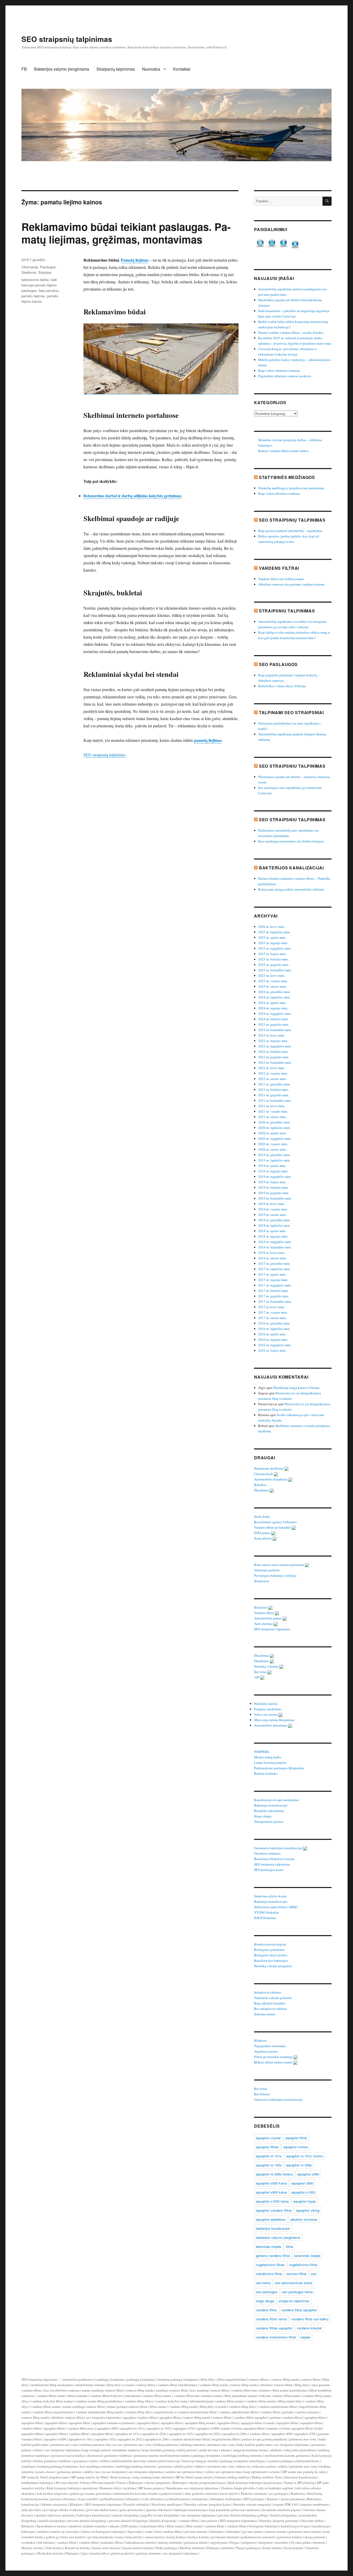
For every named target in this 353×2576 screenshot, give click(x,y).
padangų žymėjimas (111, 2379)
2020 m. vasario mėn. (273, 1144)
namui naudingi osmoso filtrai (103, 2390)
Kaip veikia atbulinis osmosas (279, 371)
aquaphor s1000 (303, 2192)
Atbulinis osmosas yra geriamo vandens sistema (291, 584)
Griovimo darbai (312, 2521)
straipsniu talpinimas (294, 2301)
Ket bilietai (262, 2094)
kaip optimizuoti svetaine (262, 2472)
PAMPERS (262, 1752)
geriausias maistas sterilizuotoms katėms (162, 2455)
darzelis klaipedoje (126, 2515)
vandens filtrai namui (271, 2319)
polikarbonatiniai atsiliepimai (187, 2499)
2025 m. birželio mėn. (273, 959)
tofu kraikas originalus (52, 2493)
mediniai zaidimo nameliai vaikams (94, 2526)
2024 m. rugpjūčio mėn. (275, 1013)
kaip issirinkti (88, 2499)
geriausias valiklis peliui (176, 2466)
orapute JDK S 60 (286, 2504)
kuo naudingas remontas (97, 2466)
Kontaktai (182, 69)
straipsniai (249, 2542)
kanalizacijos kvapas (296, 2526)
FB (24, 69)
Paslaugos (48, 267)
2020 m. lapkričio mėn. (274, 1128)
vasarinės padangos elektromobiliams (293, 2461)
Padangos (72, 2553)
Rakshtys (261, 1485)
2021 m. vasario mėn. (273, 1111)
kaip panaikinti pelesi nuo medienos (235, 2510)
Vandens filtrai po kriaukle (273, 1527)
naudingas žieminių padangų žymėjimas (50, 2466)
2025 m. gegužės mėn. (274, 965)
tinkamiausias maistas (141, 2542)
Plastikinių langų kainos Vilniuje (296, 1388)
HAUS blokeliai (265, 1918)
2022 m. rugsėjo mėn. (273, 1041)
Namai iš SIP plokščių (299, 2483)
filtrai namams (78, 2396)
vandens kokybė (309, 2328)
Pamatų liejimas (135, 260)
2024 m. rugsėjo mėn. (273, 1008)
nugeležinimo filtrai (303, 2265)
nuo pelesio (209, 2521)
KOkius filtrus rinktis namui (274, 2062)
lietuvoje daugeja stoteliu (200, 2461)
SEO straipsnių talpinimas (67, 39)
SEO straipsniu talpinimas (292, 766)
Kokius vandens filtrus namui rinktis (283, 451)
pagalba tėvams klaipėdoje (160, 2515)
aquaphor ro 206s (299, 2165)
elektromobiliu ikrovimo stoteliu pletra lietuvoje (146, 2461)
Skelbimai (29, 272)
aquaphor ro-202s (154, 2434)
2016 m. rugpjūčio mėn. (275, 1345)
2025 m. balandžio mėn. (275, 970)
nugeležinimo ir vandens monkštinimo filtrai (186, 2412)
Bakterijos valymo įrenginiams (62, 69)
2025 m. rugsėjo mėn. (273, 943)
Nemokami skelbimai (269, 1468)
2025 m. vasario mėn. (273, 981)
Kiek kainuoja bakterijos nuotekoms (72, 2488)
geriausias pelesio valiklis (75, 2472)
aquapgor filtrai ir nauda (258, 2423)
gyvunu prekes (253, 2531)
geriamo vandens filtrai (273, 2256)
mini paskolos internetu (201, 2493)
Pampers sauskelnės (268, 1709)
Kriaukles (261, 1607)
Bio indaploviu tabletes (271, 2009)
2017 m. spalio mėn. (272, 1274)
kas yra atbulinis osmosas (62, 2390)
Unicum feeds (264, 1474)
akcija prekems (315, 2537)
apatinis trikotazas (159, 2510)
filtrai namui (158, 2407)
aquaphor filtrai (296, 2138)
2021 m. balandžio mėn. (275, 1100)
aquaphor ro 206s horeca (274, 2174)
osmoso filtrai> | (260, 2379)
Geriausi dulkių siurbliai (232, 2477)
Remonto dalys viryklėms (118, 2488)
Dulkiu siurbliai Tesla (267, 2477)
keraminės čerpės (307, 2256)
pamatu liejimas (33, 296)
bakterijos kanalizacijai (273, 2228)
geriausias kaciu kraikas (68, 2455)
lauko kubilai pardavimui (254, 2445)
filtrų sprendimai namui (241, 2396)
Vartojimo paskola (267, 1570)
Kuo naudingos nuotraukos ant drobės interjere (291, 841)
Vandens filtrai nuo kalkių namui (281, 579)
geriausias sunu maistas (305, 2531)
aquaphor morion (296, 2147)
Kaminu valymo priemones (286, 2499)
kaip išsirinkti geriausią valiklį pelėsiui (170, 2450)
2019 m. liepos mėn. (272, 1182)
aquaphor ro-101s (132, 2428)
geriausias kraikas (290, 2537)
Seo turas (261, 1672)
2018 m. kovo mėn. (272, 1253)
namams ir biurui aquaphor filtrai (290, 2428)
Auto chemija (264, 1624)
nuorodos (282, 2542)
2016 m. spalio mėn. (272, 1334)
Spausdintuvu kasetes (52, 2526)
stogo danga (265, 2301)
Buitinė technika (266, 1773)
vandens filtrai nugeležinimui (53, 2412)
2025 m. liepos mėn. (272, 954)
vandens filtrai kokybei (106, 2396)
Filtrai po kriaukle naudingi (274, 2057)
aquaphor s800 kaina (271, 2192)
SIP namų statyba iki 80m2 (90, 2477)
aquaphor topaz (305, 2201)
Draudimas (262, 1490)
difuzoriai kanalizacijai (301, 2477)
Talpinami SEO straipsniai (291, 712)
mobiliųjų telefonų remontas (243, 2455)
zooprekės (29, 2542)
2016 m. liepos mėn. (272, 1350)
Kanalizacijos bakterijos (271, 1960)
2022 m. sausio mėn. (272, 1079)
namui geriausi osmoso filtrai (127, 2407)
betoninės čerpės (269, 2246)
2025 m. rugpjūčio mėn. (275, 948)
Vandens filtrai (279, 568)
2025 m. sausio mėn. (272, 986)
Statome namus (265, 2014)
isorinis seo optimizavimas (184, 2472)
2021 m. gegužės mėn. (274, 1095)
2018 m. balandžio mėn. (275, 1247)
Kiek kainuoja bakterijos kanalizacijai (255, 2483)
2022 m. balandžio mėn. (275, 1062)
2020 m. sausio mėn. (272, 1149)
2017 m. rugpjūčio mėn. (275, 1285)
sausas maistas (155, 2537)
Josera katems (294, 2548)
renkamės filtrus (112, 2542)
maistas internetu (170, 2542)
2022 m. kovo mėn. (272, 1068)
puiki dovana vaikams (215, 2450)
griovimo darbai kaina (102, 2510)
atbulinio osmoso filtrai (276, 2385)
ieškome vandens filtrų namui (280, 2396)
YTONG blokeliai (267, 1912)
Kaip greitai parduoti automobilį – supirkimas (290, 531)
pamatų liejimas (208, 740)
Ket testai (261, 2089)
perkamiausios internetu (258, 2537)
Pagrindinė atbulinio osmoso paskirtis (285, 376)
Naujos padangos (248, 2548)
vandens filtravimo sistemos (251, 2390)
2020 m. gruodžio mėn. (274, 1122)
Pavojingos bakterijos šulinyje (276, 1575)
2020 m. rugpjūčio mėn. (275, 1138)
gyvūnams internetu (225, 2537)
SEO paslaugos (278, 664)
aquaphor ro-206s (235, 2434)
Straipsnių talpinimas (116, 69)
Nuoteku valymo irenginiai (252, 2504)
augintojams (219, 2542)
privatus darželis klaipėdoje (87, 2521)
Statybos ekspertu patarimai (279, 2521)
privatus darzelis (196, 2531)
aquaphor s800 (302, 2183)
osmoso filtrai (296, 2274)
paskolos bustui (171, 2493)
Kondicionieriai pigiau (270, 1944)
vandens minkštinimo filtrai (278, 2407)
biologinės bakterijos (264, 2526)
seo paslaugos (267, 2292)
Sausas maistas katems (138, 2548)
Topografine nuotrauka (270, 2046)
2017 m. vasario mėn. (273, 1312)
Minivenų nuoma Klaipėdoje (275, 1720)
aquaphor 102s (105, 2439)
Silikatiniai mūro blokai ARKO (276, 1907)
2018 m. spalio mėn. (272, 1231)
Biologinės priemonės (270, 1950)
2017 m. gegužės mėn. (274, 1296)
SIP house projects (151, 2488)
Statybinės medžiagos (287, 477)
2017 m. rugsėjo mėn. (273, 1280)
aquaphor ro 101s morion (305, 2156)
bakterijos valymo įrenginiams (278, 2237)
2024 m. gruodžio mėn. (274, 992)
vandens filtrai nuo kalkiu (310, 2319)
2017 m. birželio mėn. (273, 1291)
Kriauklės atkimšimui (269, 1811)
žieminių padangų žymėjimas (178, 2379)
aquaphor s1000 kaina (272, 2201)
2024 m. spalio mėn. (272, 1003)
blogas (234, 2542)
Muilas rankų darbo (268, 1757)
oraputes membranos (314, 2504)
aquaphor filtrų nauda (200, 2423)
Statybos (45, 272)
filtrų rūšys (208, 2379)
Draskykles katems (50, 2553)
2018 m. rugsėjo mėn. (273, 1236)
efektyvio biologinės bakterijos (103, 2531)
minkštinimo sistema (90, 2385)
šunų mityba (134, 2537)
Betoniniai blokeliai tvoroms (275, 1859)
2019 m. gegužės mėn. (274, 1193)
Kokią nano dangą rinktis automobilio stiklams (291, 889)
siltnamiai (233, 2531)
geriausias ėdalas (196, 2542)
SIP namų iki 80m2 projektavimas (45, 2477)
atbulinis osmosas (304, 2219)
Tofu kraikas (54, 2548)
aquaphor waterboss (271, 2219)
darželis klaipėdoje (284, 2515)
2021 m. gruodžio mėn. (274, 1084)
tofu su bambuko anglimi (275, 2488)
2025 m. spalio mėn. (272, 937)
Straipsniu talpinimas (287, 611)
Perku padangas (167, 2548)
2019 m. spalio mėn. (272, 1166)
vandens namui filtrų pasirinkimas (99, 2401)
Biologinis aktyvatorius (271, 1955)
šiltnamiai (217, 2531)
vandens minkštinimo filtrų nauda (99, 2412)
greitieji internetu (148, 2553)
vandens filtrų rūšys (243, 2407)
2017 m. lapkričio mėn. (274, 1269)
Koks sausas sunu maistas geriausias (279, 1565)
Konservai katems (77, 2548)
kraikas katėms (198, 2537)
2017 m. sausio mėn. (272, 1318)
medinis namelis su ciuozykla (58, 2531)
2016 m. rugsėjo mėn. (273, 1339)
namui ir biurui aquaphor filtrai (243, 2428)
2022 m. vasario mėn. (273, 1073)
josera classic (46, 2472)
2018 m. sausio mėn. (272, 1258)
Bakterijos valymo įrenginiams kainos (199, 2483)
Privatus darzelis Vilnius (73, 2483)
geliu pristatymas (132, 2510)
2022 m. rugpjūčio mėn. (275, 1046)
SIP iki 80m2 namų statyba (194, 2477)
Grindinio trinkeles (268, 1853)
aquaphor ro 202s (130, 2439)
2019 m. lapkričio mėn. (274, 1160)
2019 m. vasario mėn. (273, 1209)
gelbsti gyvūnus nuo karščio (66, 2537)
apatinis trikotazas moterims (55, 2515)
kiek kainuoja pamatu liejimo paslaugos (39, 285)
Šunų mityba (263, 1538)
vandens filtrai (266, 2310)
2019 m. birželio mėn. (273, 1187)
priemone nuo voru (303, 2439)
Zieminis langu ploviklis (238, 2488)
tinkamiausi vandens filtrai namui (148, 2396)
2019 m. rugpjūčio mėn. (275, 1176)
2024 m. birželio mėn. (273, 1019)
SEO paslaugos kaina (269, 1870)
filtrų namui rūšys (290, 2401)
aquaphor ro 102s (269, 2165)
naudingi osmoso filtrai (172, 2390)
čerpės (305, 2337)
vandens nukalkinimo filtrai (239, 2412)
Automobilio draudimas (271, 1479)
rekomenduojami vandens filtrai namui (217, 2401)
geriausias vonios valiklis (91, 2461)
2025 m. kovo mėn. (272, 975)
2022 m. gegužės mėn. (274, 1057)
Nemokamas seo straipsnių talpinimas (192, 2488)
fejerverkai (135, 2531)
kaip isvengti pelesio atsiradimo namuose (111, 2450)
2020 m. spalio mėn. (272, 1133)
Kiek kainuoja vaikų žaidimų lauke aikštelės (142, 2477)
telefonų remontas (92, 2445)
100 (257, 1677)
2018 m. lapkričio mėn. (274, 1225)
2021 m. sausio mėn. (272, 1117)
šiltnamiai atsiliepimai (226, 2499)
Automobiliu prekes (268, 1618)
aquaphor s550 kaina (271, 2183)
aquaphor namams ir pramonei (114, 2423)
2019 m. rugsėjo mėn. (273, 1171)
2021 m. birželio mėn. (273, 1090)
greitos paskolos (122, 2553)
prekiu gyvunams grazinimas (91, 2493)
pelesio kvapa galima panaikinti (265, 2439)
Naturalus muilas (266, 1704)
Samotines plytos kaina (271, 1896)
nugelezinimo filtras (270, 2265)
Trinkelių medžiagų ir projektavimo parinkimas (291, 488)
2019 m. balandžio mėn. (275, 1198)
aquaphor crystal (268, 2138)
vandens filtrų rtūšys (139, 2401)
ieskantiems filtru (152, 2526)
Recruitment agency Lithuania (276, 1522)
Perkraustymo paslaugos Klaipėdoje (279, 1768)
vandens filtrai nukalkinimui (177, 2385)
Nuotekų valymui (267, 1666)
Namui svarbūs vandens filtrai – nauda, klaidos (291, 332)
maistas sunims (276, 2531)
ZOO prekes (263, 1533)
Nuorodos (151, 69)
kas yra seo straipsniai (111, 2472)
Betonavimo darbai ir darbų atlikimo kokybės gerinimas (132, 496)
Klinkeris (261, 2040)
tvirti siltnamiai (153, 2499)
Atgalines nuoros (266, 2051)
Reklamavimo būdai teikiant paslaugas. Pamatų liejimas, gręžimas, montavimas (126, 233)
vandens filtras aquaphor (274, 2328)
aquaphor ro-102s (159, 2428)
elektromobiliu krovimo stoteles (136, 2493)
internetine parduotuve (78, 2379)
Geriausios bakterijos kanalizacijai (279, 1848)
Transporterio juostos (269, 1822)
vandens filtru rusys (81, 2428)
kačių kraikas (177, 2537)
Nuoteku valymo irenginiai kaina (208, 2504)
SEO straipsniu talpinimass (238, 2521)
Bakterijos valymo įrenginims (149, 2483)
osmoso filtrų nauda (285, 2379)
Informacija (30, 267)
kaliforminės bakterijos (37, 2483)
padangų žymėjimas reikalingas (243, 2461)
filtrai (289, 2246)
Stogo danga (263, 1816)
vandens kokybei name (171, 2401)
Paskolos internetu (254, 2493)
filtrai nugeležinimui (232, 2379)
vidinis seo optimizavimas (223, 2472)
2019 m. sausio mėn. (272, 1215)
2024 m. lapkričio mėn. (274, 997)
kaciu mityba (229, 2493)
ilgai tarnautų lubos (95, 2553)
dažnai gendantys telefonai (53, 2461)
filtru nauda (194, 2526)
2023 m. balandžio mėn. (275, 1030)
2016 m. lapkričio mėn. (274, 1329)
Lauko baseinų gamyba (271, 1763)
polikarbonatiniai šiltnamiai (120, 2499)
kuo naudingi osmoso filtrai (210, 2390)
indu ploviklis (31, 2510)
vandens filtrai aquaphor (299, 2310)
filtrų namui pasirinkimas (290, 2390)
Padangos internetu (220, 2548)
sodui (149, 2531)
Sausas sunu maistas (106, 2548)
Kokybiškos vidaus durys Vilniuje (282, 686)
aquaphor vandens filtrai (274, 2210)
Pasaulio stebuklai (136, 2504)
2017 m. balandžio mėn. (275, 1301)
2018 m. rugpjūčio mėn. (275, 1242)
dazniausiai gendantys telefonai (109, 2455)
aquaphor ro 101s (269, 2156)
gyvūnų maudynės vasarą (105, 2537)
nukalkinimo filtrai (269, 2274)
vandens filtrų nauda (214, 2385)
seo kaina (263, 2283)
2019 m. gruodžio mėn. (274, 1155)
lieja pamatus (49, 290)
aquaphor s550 (308, 2174)
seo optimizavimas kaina (293, 2283)
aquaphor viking (308, 2210)
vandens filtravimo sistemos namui (198, 2396)
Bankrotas (298, 2493)
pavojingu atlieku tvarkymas (64, 2510)
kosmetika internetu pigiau (281, 2510)
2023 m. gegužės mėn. (274, 1024)
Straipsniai (262, 1581)
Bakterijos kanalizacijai (291, 868)
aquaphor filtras (267, 2147)
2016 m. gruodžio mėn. (274, 1323)
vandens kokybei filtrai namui (52, 2401)
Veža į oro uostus (266, 1714)
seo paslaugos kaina (297, 2292)
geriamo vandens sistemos (301, 2412)
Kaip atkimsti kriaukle (270, 2003)
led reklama (46, 2542)
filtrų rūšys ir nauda (120, 2385)
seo (314, 2274)
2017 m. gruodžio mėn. (274, 1263)
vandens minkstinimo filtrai (276, 2337)
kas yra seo (114, 2445)
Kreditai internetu (192, 2548)
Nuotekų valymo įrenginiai (273, 1966)
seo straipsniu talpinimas (103, 2417)
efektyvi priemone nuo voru (215, 2466)
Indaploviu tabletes (268, 1992)
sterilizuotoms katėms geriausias (287, 2455)
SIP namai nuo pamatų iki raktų (304, 2472)
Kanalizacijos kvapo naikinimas (277, 1800)
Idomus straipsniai (55, 2504)
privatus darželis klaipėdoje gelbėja (243, 2515)
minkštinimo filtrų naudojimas (52, 2385)
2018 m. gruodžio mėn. (274, 1220)
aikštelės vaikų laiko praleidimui (293, 2450)
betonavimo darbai (35, 280)
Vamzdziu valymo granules (273, 1998)
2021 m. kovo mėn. (272, 1106)
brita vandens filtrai (169, 2531)
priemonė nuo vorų (64, 2445)
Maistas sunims (32, 2548)
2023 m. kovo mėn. (272, 1035)
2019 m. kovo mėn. (272, 1204)
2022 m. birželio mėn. (273, 1052)
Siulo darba (262, 1516)
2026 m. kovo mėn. (272, 927)
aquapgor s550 (184, 2428)
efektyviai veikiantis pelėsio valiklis (262, 2466)
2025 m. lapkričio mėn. (274, 932)
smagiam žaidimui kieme (250, 2450)
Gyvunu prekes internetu (308, 2542)
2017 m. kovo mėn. (272, 1307)
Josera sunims (272, 2548)
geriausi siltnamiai (63, 2499)
